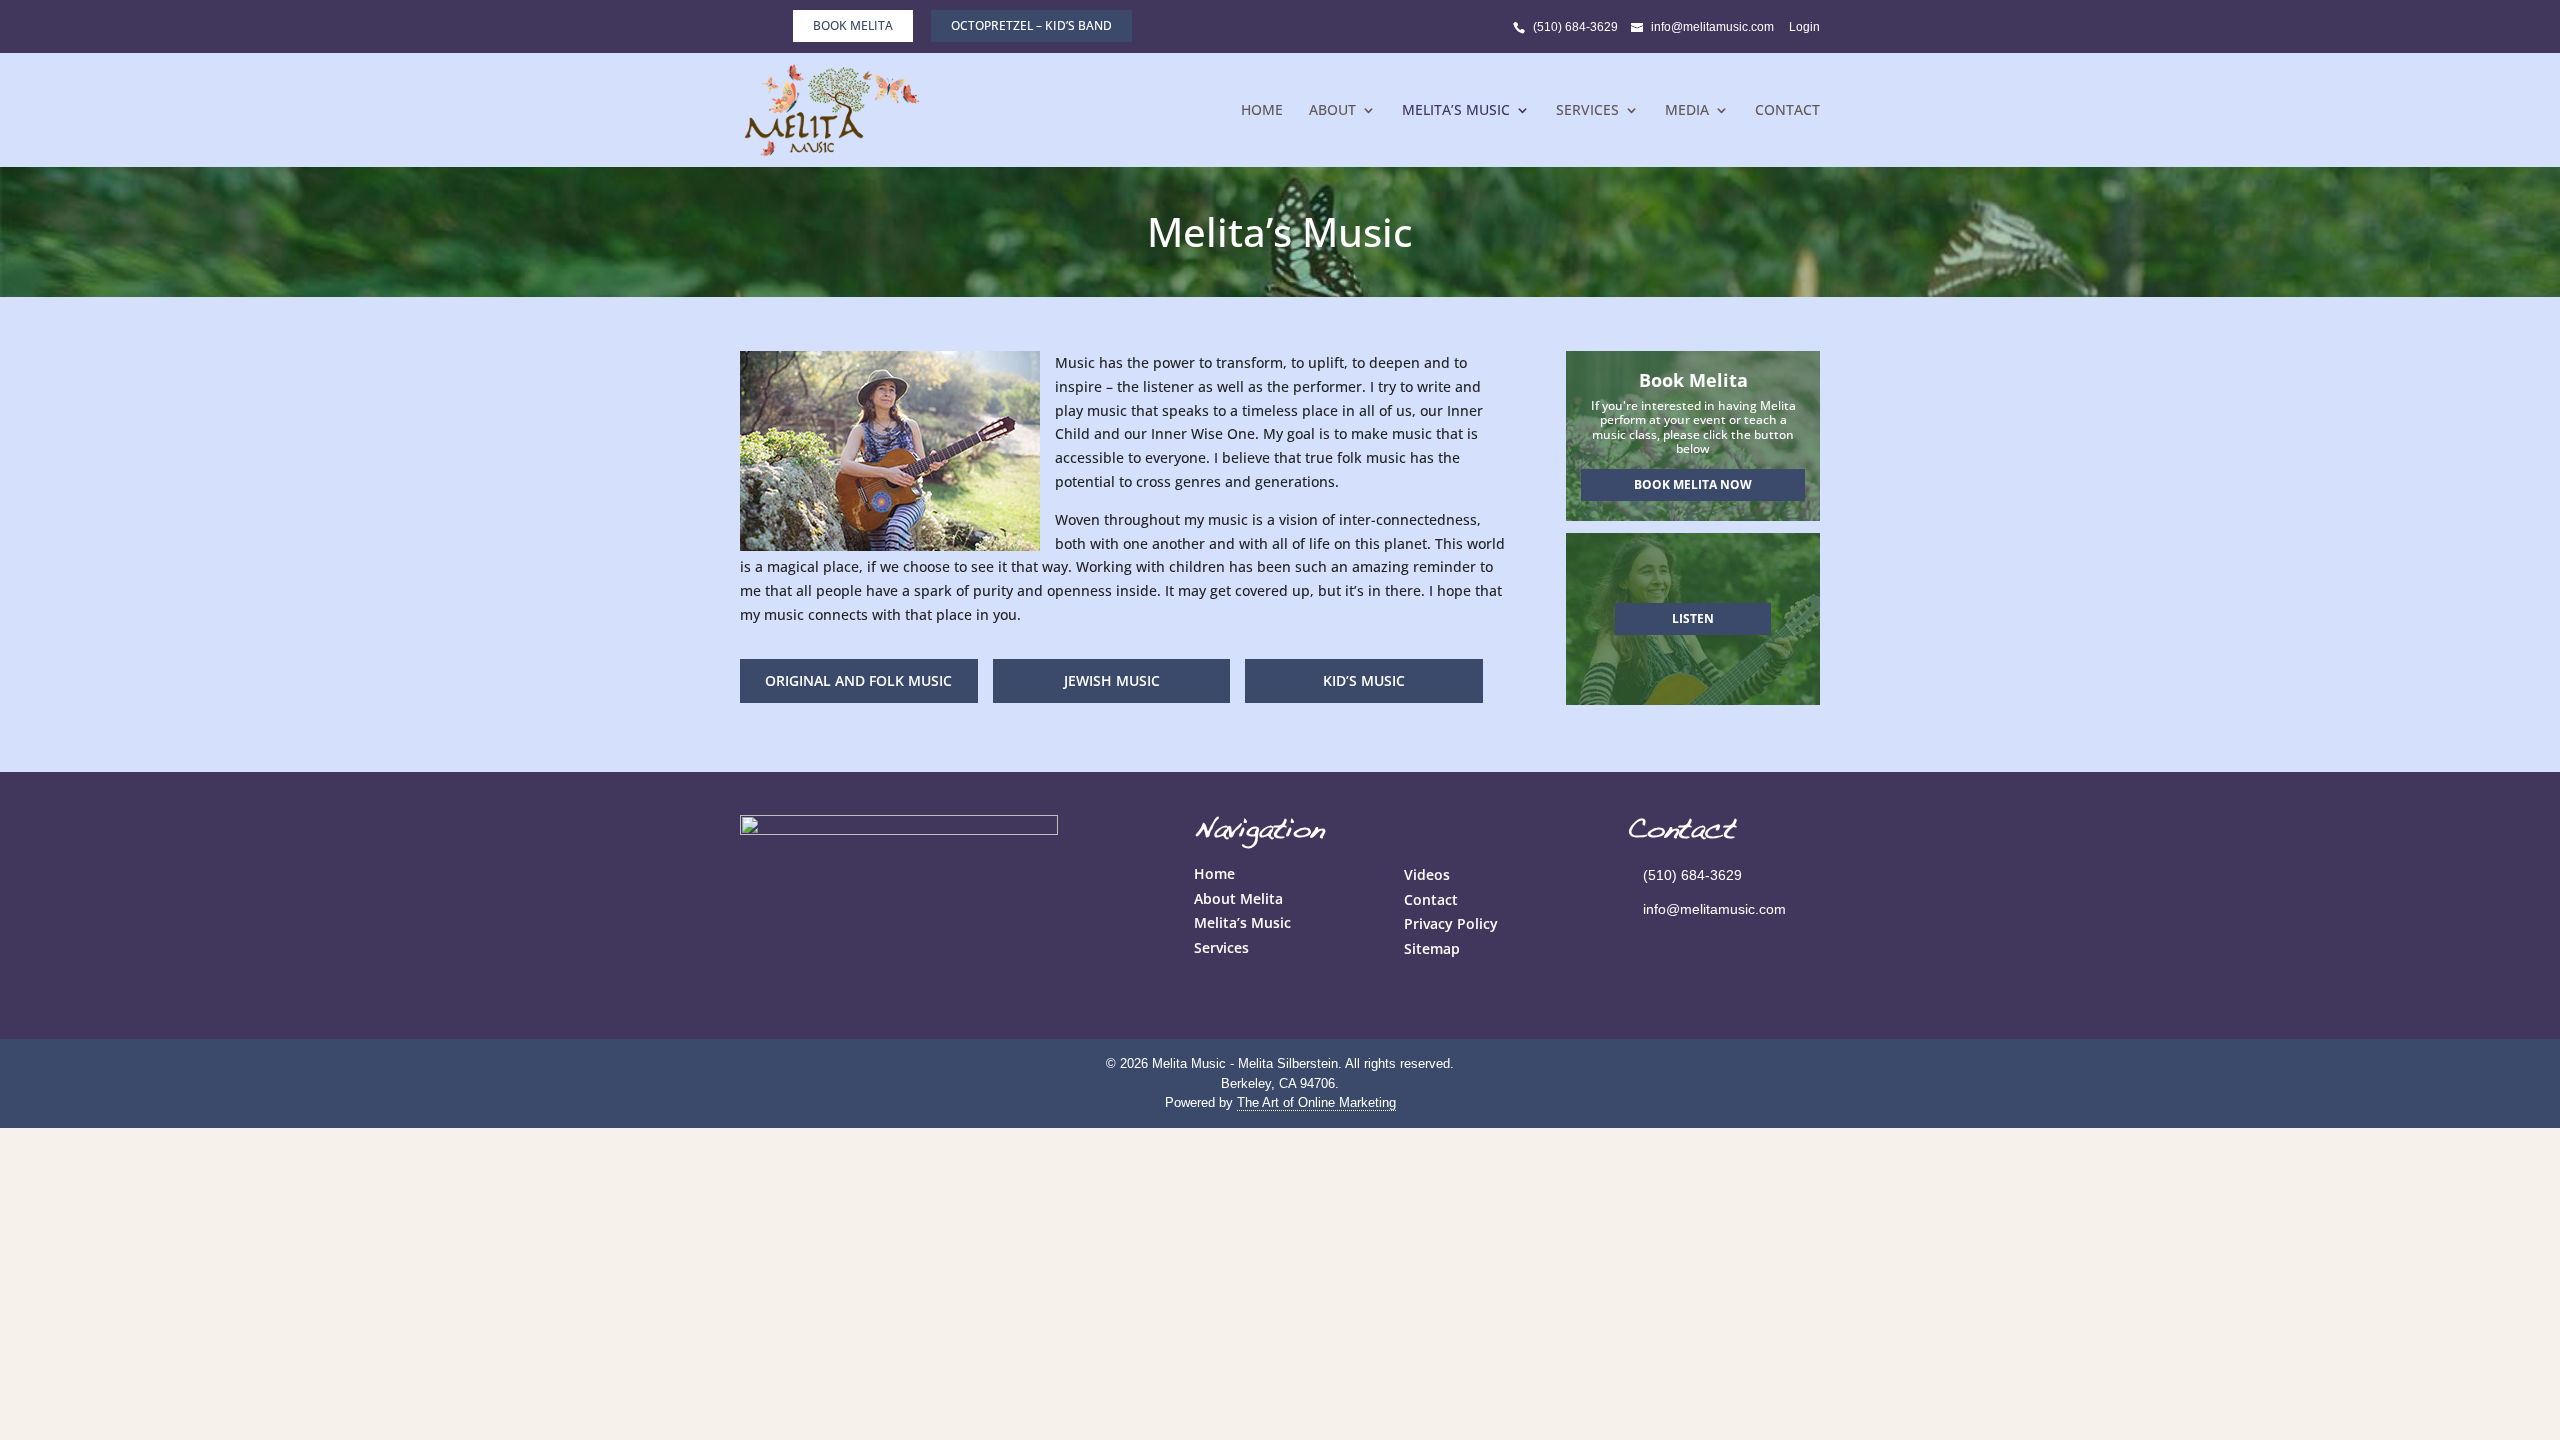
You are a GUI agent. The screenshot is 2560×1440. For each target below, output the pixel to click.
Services (1587, 111)
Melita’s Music (1456, 111)
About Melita (1238, 898)
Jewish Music (1112, 680)
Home (1262, 111)
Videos (1427, 874)
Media (1687, 111)
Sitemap (1432, 948)
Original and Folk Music (858, 680)
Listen (1693, 618)
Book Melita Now (1693, 484)
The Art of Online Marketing (1316, 1102)
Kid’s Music (1364, 680)
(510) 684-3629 (1575, 27)
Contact (1787, 111)
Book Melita (853, 25)
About (1332, 111)
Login (1804, 27)
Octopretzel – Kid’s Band (1031, 25)
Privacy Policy (1451, 923)
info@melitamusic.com (1714, 909)
